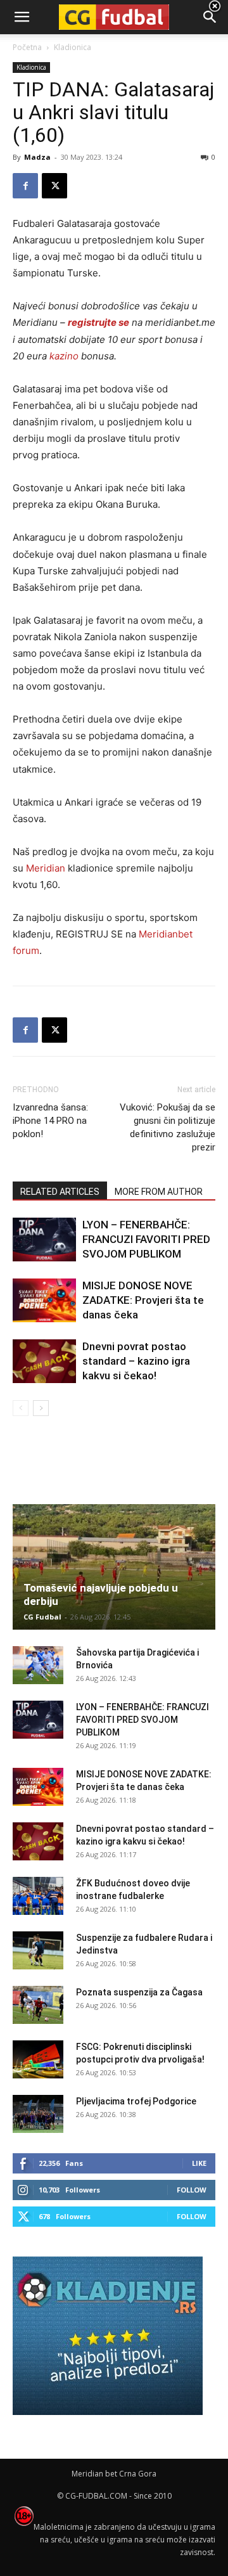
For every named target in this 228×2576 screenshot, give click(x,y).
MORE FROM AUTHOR (159, 1192)
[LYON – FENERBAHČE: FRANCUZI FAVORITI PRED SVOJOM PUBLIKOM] (44, 1240)
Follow (192, 2190)
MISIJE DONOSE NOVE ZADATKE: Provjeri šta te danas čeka (143, 1300)
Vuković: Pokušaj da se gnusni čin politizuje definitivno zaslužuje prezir (168, 1127)
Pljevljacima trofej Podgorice (136, 2101)
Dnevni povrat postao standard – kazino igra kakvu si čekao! (136, 1361)
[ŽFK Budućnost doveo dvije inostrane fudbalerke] (38, 1896)
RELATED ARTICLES (60, 1192)
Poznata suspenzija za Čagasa (139, 1992)
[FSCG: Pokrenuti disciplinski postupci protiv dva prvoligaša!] (38, 2059)
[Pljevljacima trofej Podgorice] (38, 2114)
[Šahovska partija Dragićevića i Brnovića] (38, 1665)
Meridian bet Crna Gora (114, 2474)
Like (199, 2163)
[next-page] (41, 1408)
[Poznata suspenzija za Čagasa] (38, 2005)
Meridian (46, 868)
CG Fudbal (42, 1617)
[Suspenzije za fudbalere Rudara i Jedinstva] (38, 1950)
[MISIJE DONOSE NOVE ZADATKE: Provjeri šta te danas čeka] (44, 1300)
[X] (54, 186)
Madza (37, 157)
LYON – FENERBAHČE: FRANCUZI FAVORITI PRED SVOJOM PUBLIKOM (146, 1239)
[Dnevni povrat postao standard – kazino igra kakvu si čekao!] (44, 1361)
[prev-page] (21, 1408)
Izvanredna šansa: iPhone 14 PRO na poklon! (50, 1121)
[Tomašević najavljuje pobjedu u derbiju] (114, 1567)
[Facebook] (25, 186)
